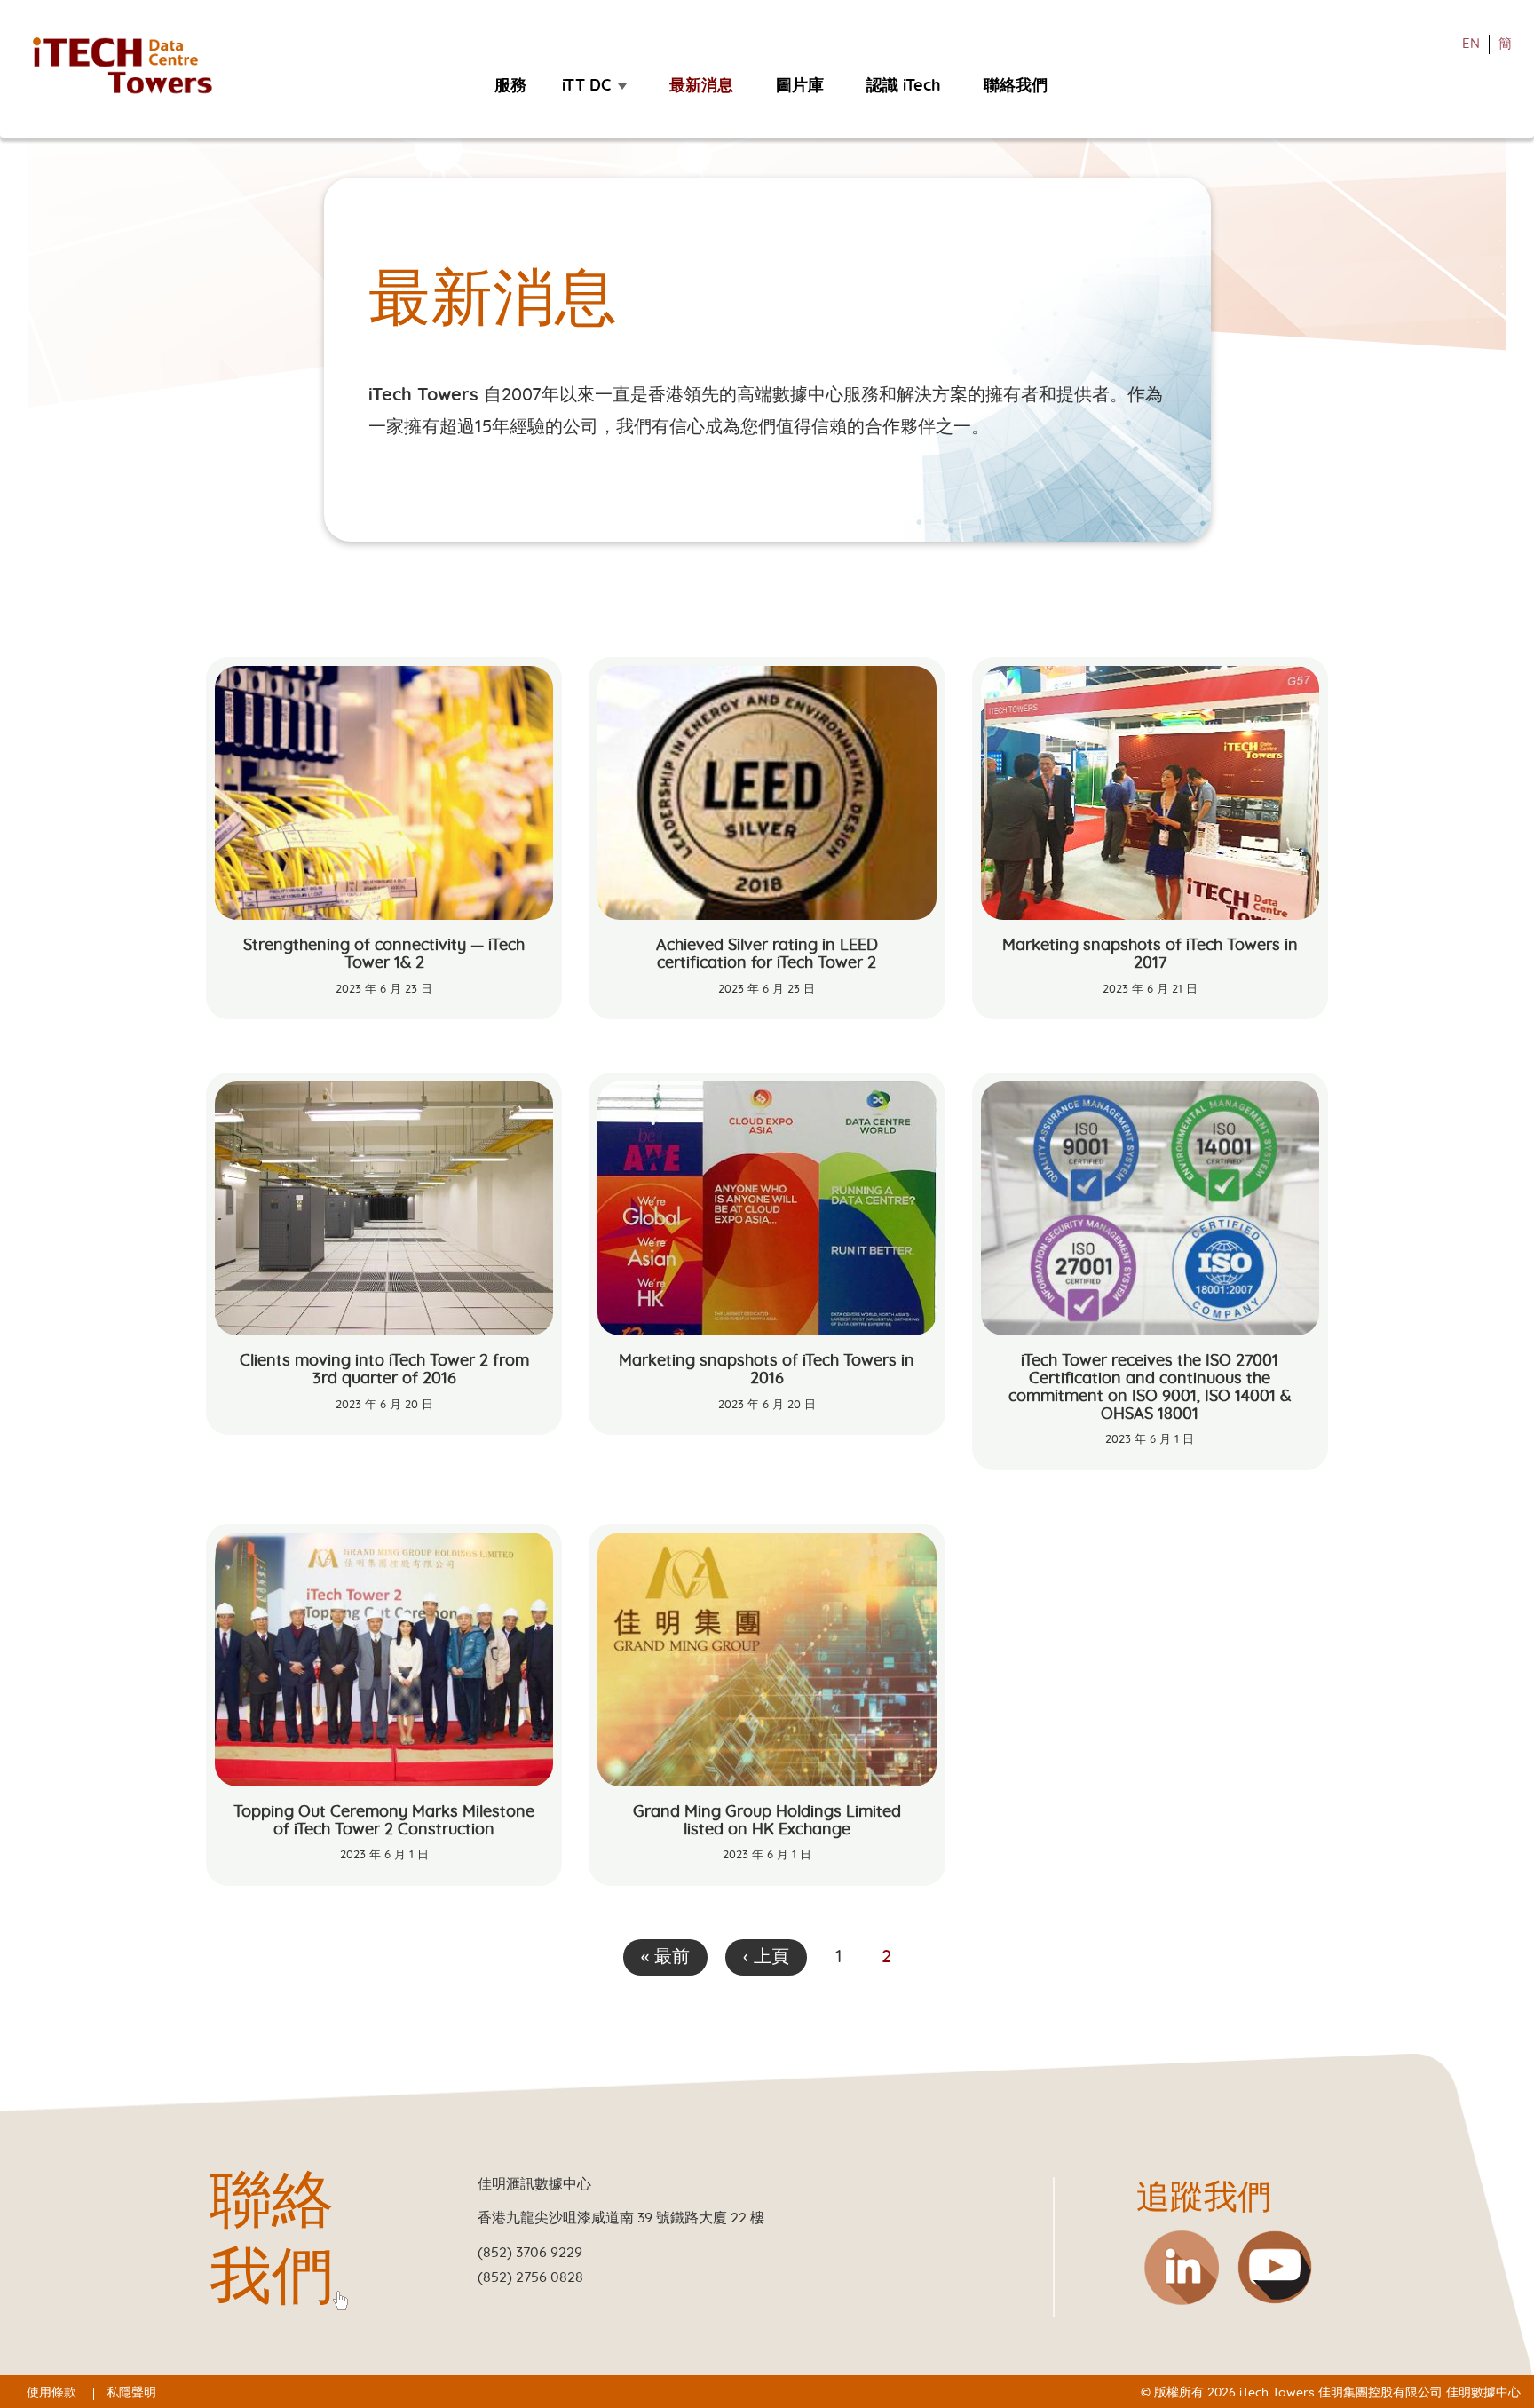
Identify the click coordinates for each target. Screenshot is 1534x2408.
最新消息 (701, 86)
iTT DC (586, 86)
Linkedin (1181, 2268)
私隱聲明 (131, 2393)
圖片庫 (800, 86)
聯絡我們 (1016, 86)
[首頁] (131, 67)
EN (1471, 44)
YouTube (1275, 2268)
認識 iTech (904, 86)
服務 (510, 86)
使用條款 (51, 2393)
